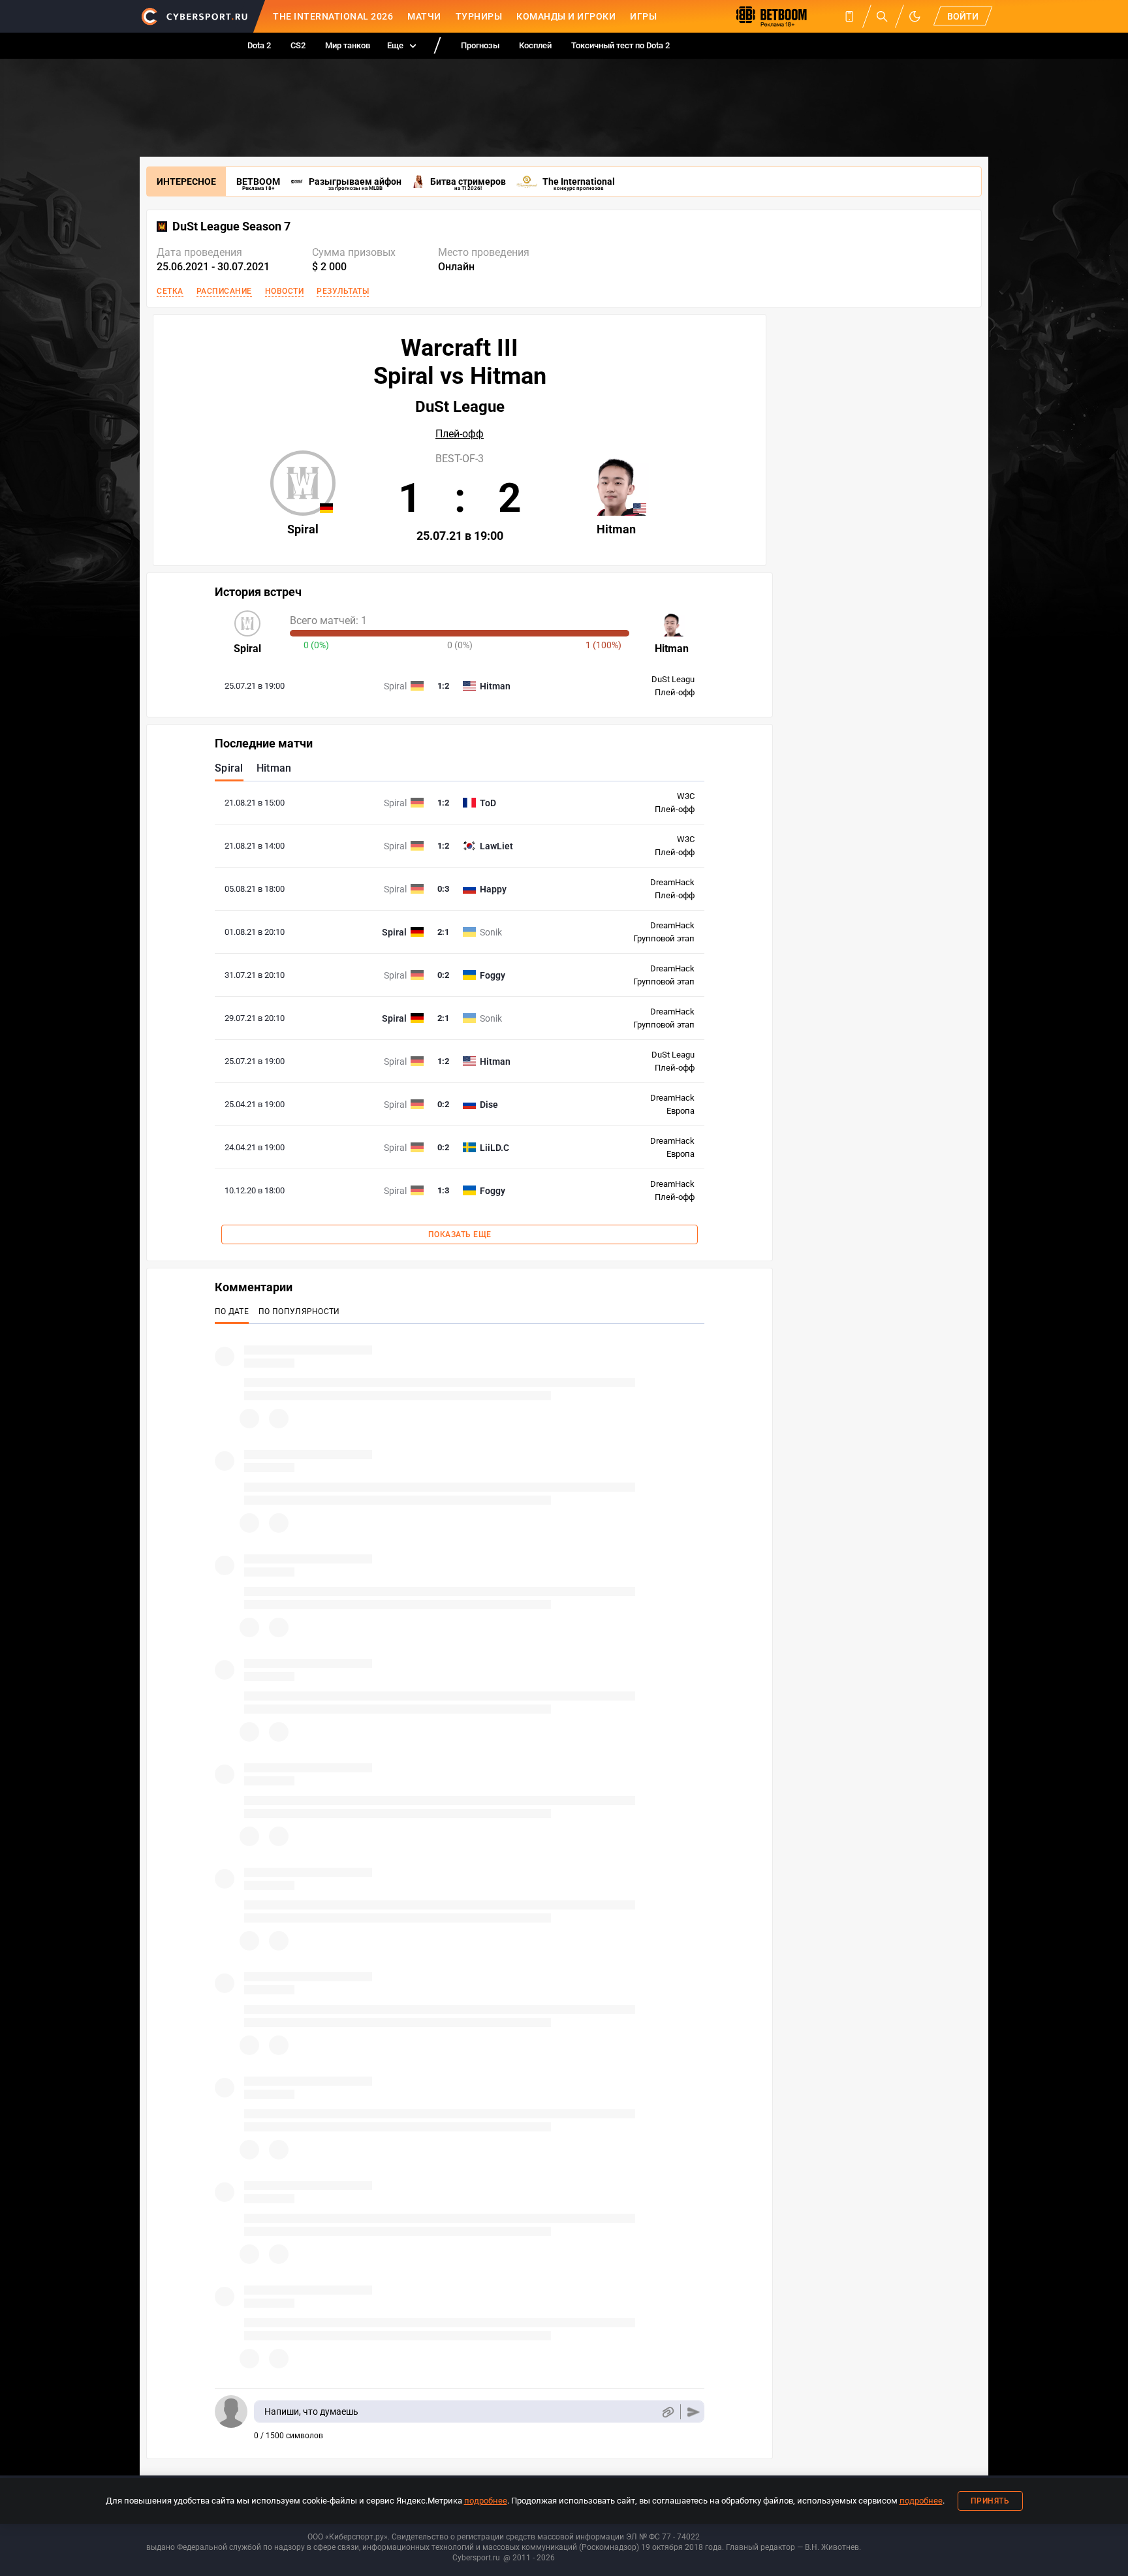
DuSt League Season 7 (231, 227)
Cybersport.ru (476, 2558)
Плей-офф (460, 434)
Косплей (535, 45)
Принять (990, 2501)
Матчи (424, 16)
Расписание (224, 291)
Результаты (343, 291)
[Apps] (849, 16)
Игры (643, 16)
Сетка (170, 291)
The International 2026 (333, 16)
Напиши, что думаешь (311, 2411)
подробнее (486, 2501)
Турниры (479, 16)
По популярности (299, 1312)
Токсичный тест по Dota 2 (620, 45)
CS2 (298, 45)
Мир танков (348, 45)
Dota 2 (259, 45)
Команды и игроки (566, 16)
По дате (232, 1312)
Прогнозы (480, 45)
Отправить (694, 2412)
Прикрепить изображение (667, 2412)
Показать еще (460, 1234)
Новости (285, 291)
